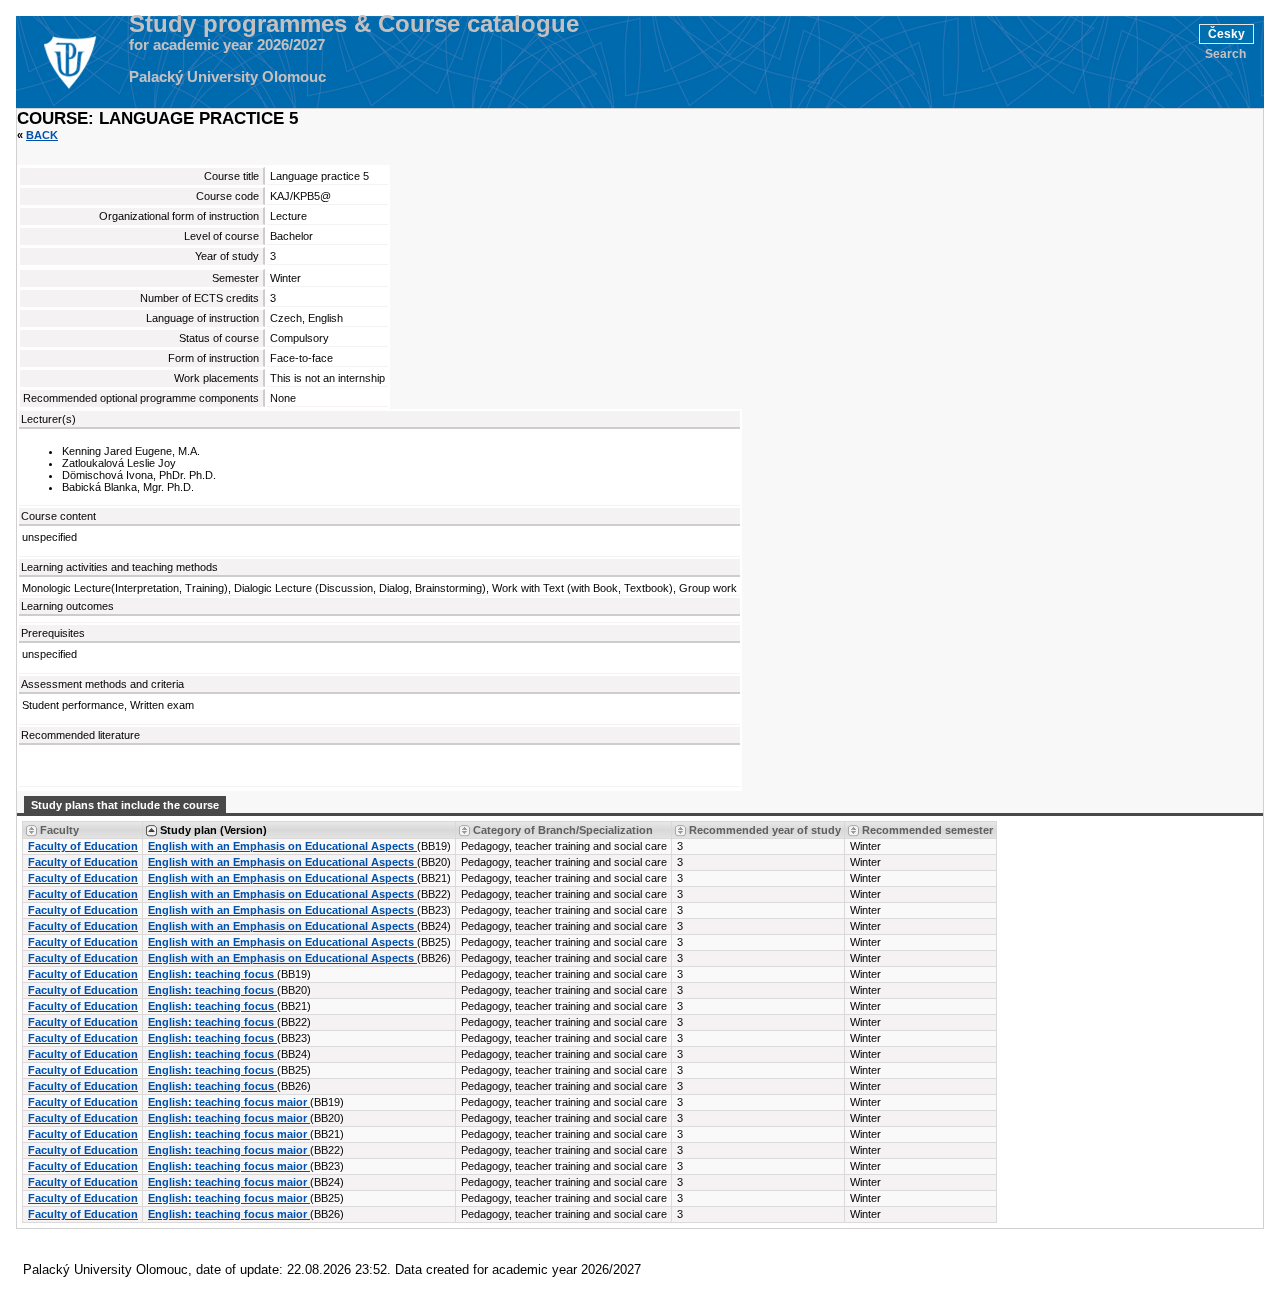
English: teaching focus (212, 974)
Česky (1226, 34)
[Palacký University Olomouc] (69, 62)
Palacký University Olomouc (227, 77)
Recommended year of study (765, 830)
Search (1225, 54)
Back (42, 135)
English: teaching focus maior (229, 1102)
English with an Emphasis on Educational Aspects (282, 846)
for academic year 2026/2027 (227, 45)
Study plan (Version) (213, 830)
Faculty (59, 830)
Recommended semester (927, 830)
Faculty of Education (83, 846)
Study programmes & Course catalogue (354, 24)
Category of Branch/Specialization (563, 830)
